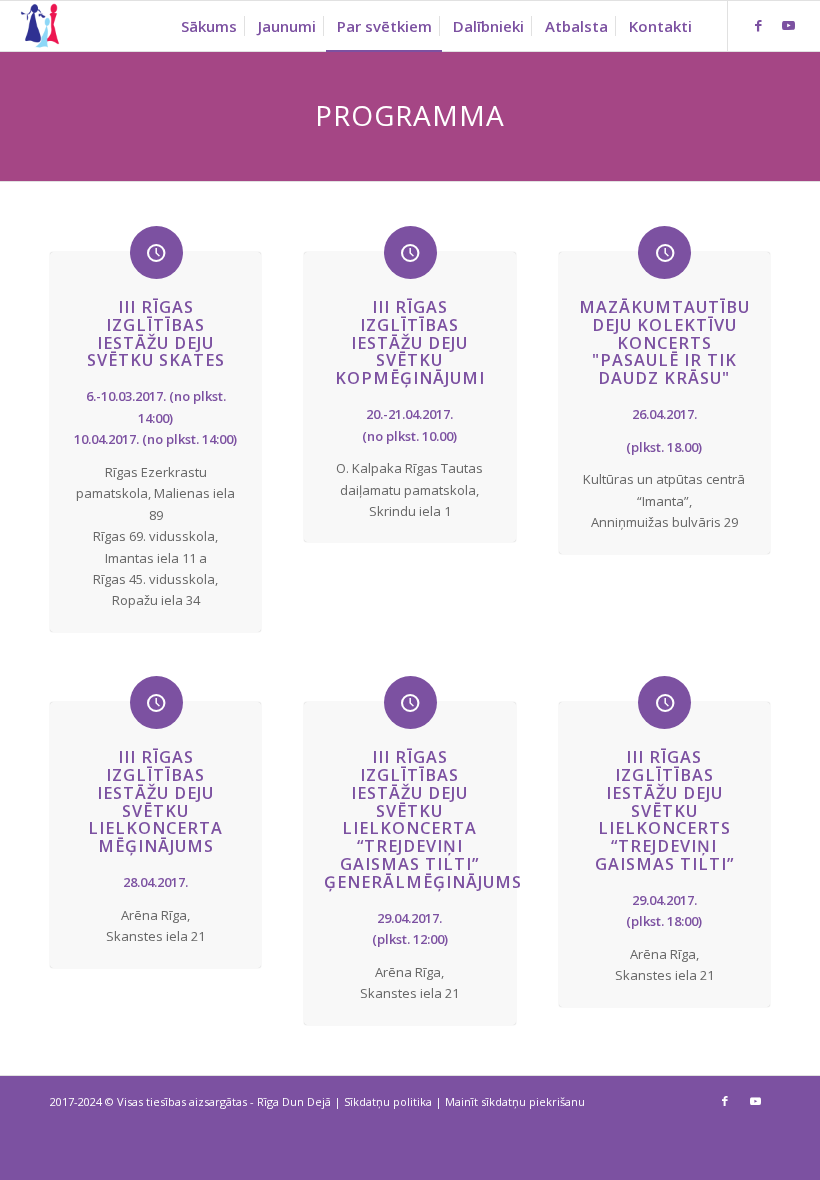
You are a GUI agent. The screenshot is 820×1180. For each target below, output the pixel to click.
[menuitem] (209, 26)
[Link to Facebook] (759, 25)
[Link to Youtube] (789, 25)
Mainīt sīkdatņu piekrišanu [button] (515, 1101)
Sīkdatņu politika (388, 1101)
